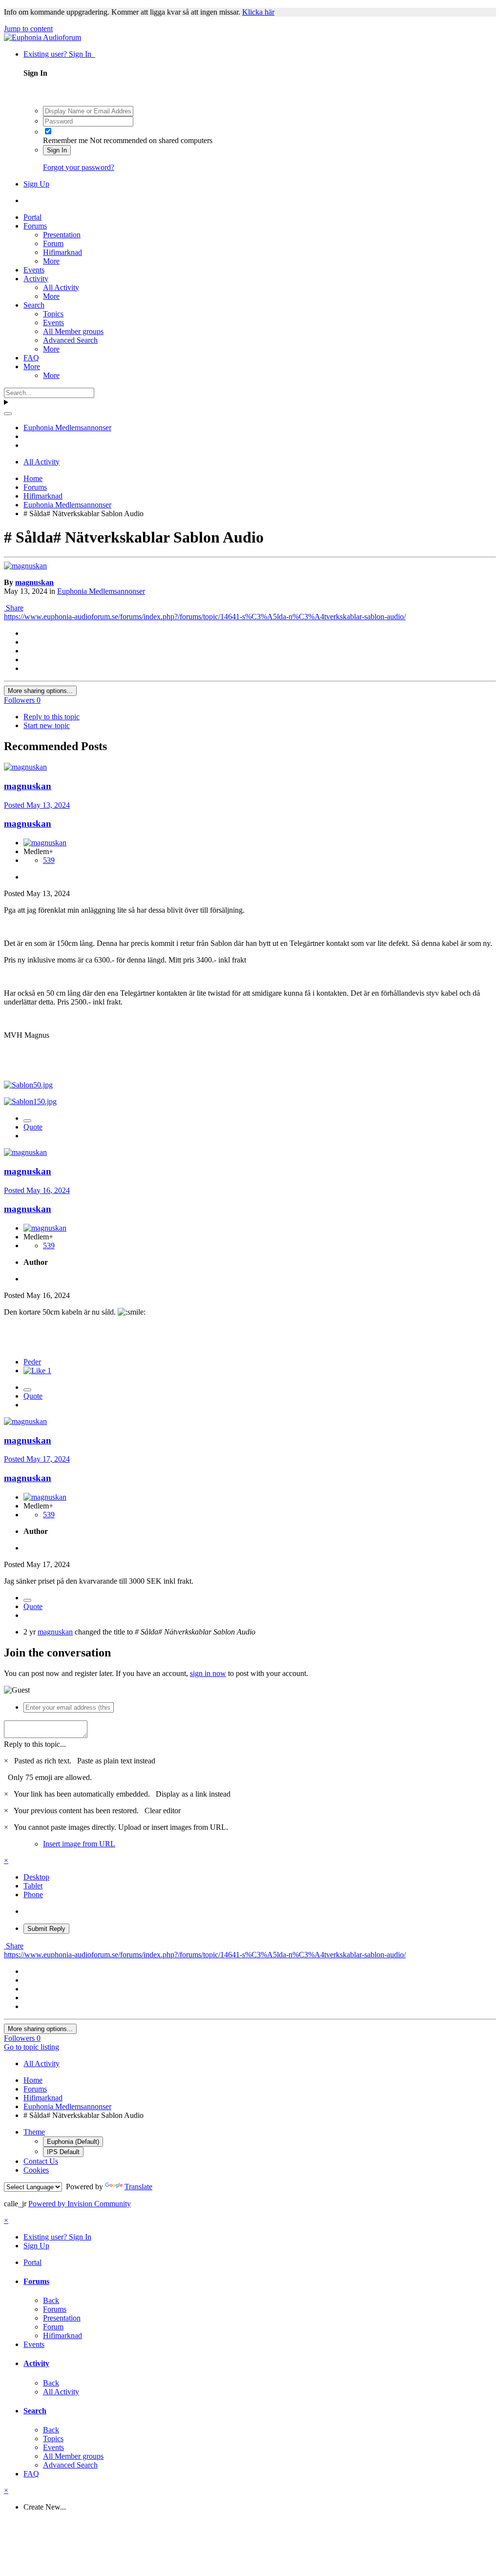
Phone (33, 1895)
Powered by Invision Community (80, 2204)
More (51, 261)
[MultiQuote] (27, 1121)
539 (49, 860)
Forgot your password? (79, 167)
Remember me (65, 140)
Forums (35, 226)
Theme (34, 2132)
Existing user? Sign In (59, 54)
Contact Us (41, 2161)
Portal (32, 217)
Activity (36, 279)
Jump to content (28, 29)
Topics (53, 314)
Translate (138, 2187)
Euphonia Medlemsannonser (101, 591)
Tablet (33, 1886)
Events (34, 270)
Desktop (36, 1877)
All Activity (61, 287)
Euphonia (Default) (73, 2142)
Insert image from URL (79, 1844)
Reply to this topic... (35, 1744)
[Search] (8, 414)
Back (51, 2300)
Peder (32, 1362)
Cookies (36, 2170)
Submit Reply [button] (46, 1929)
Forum (53, 243)
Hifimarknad (62, 252)
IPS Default (63, 2152)
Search (34, 305)
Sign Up (36, 184)
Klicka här (258, 12)
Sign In (57, 150)
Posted (37, 805)
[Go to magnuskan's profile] (25, 566)
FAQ (31, 358)
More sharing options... (40, 691)
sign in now (208, 1673)
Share (14, 608)
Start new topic (47, 725)
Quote (33, 1127)
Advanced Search (70, 340)
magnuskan (34, 582)
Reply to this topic (52, 717)
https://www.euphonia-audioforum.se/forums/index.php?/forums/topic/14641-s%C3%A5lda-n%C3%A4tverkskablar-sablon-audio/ (205, 617)
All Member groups (73, 331)
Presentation (62, 235)
